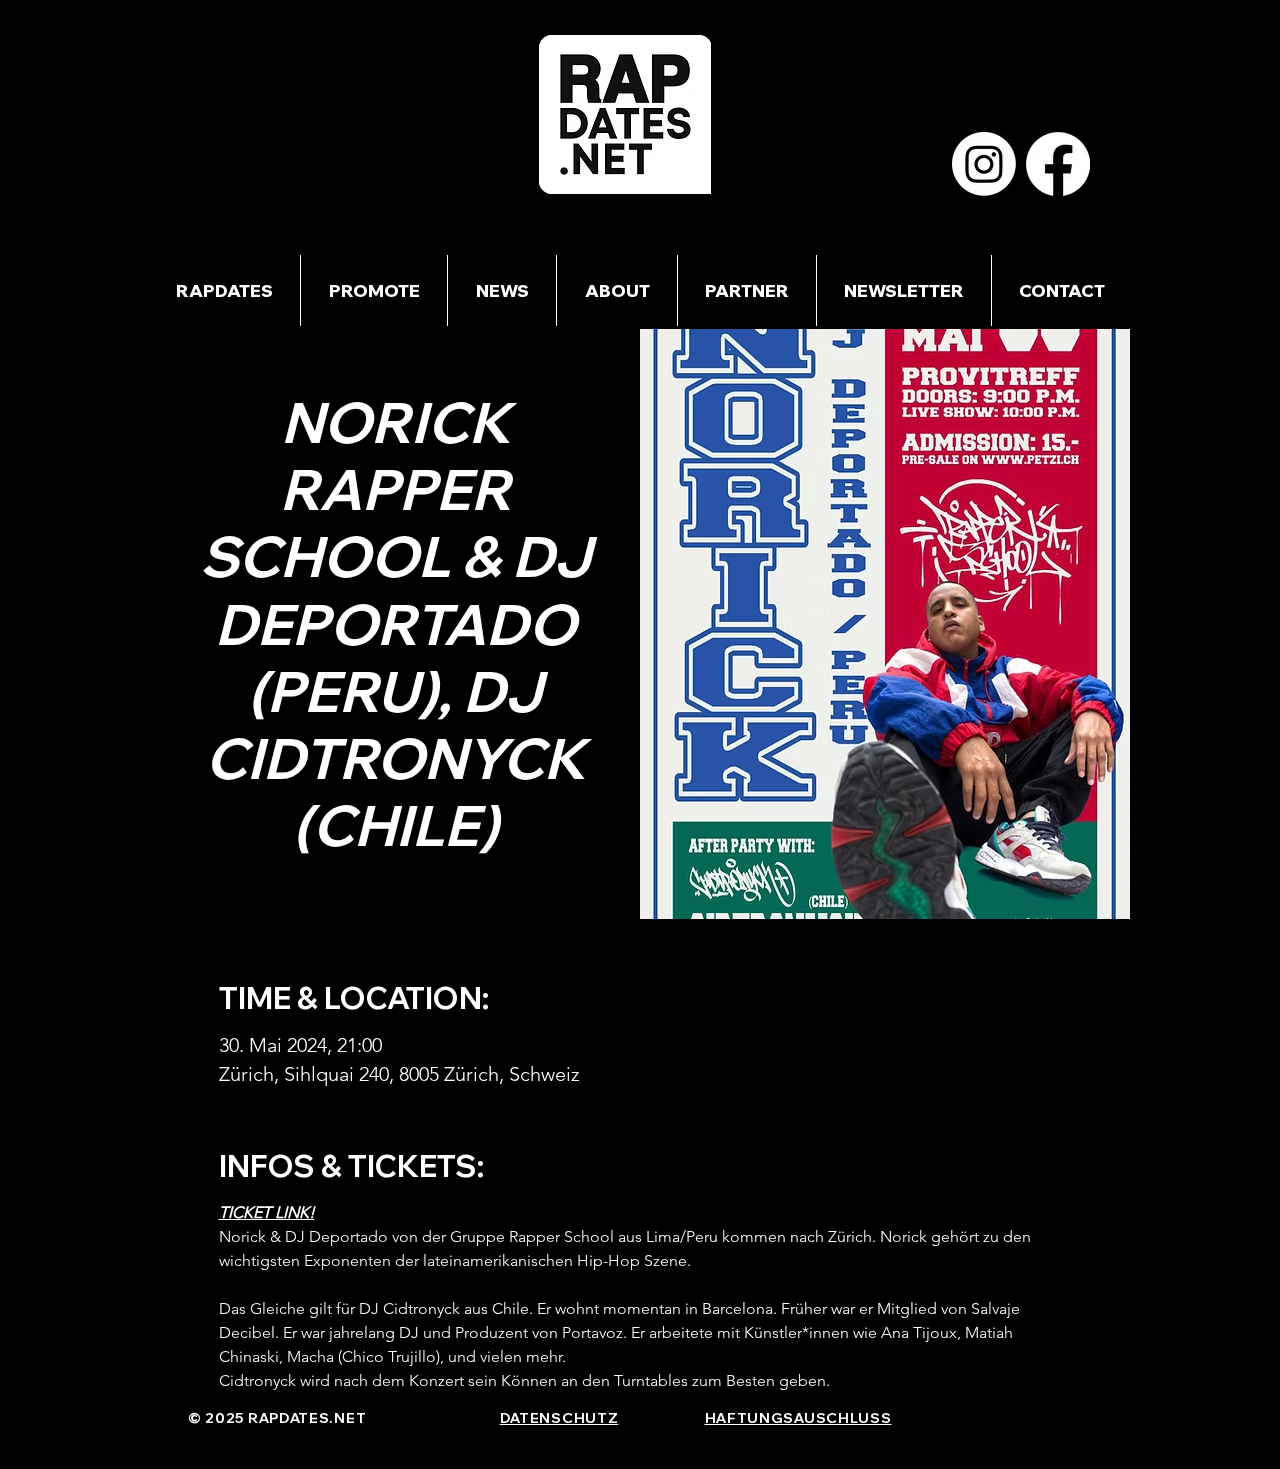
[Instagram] (984, 164)
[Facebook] (1058, 164)
